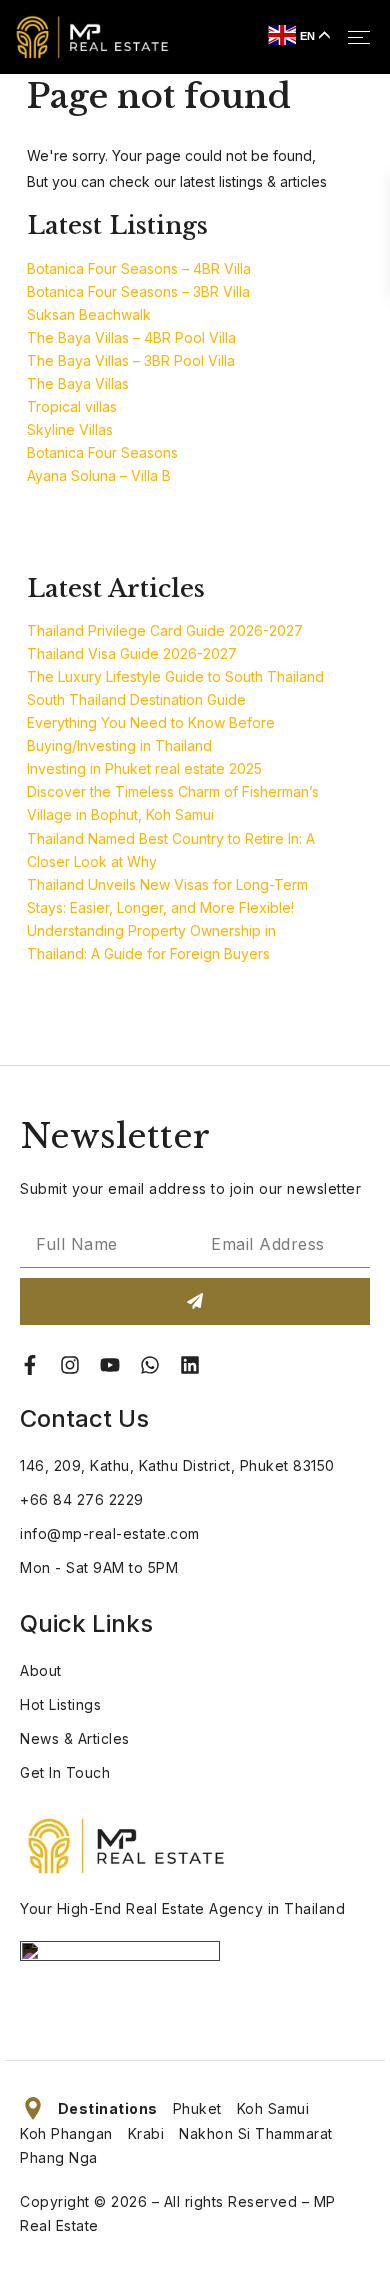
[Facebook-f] (30, 1365)
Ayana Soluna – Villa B (99, 475)
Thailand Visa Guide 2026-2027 (132, 653)
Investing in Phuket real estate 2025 (144, 768)
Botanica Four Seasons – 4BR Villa (139, 268)
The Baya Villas (78, 383)
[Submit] (195, 1301)
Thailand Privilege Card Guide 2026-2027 (165, 630)
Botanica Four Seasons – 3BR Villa (138, 291)
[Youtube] (110, 1365)
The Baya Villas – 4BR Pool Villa (131, 337)
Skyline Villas (70, 429)
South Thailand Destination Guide (136, 699)
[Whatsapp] (150, 1365)
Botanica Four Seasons (102, 452)
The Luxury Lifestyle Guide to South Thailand (175, 676)
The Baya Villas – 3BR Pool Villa (131, 360)
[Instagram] (70, 1365)
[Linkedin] (190, 1365)
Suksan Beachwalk (89, 314)
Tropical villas (72, 406)
